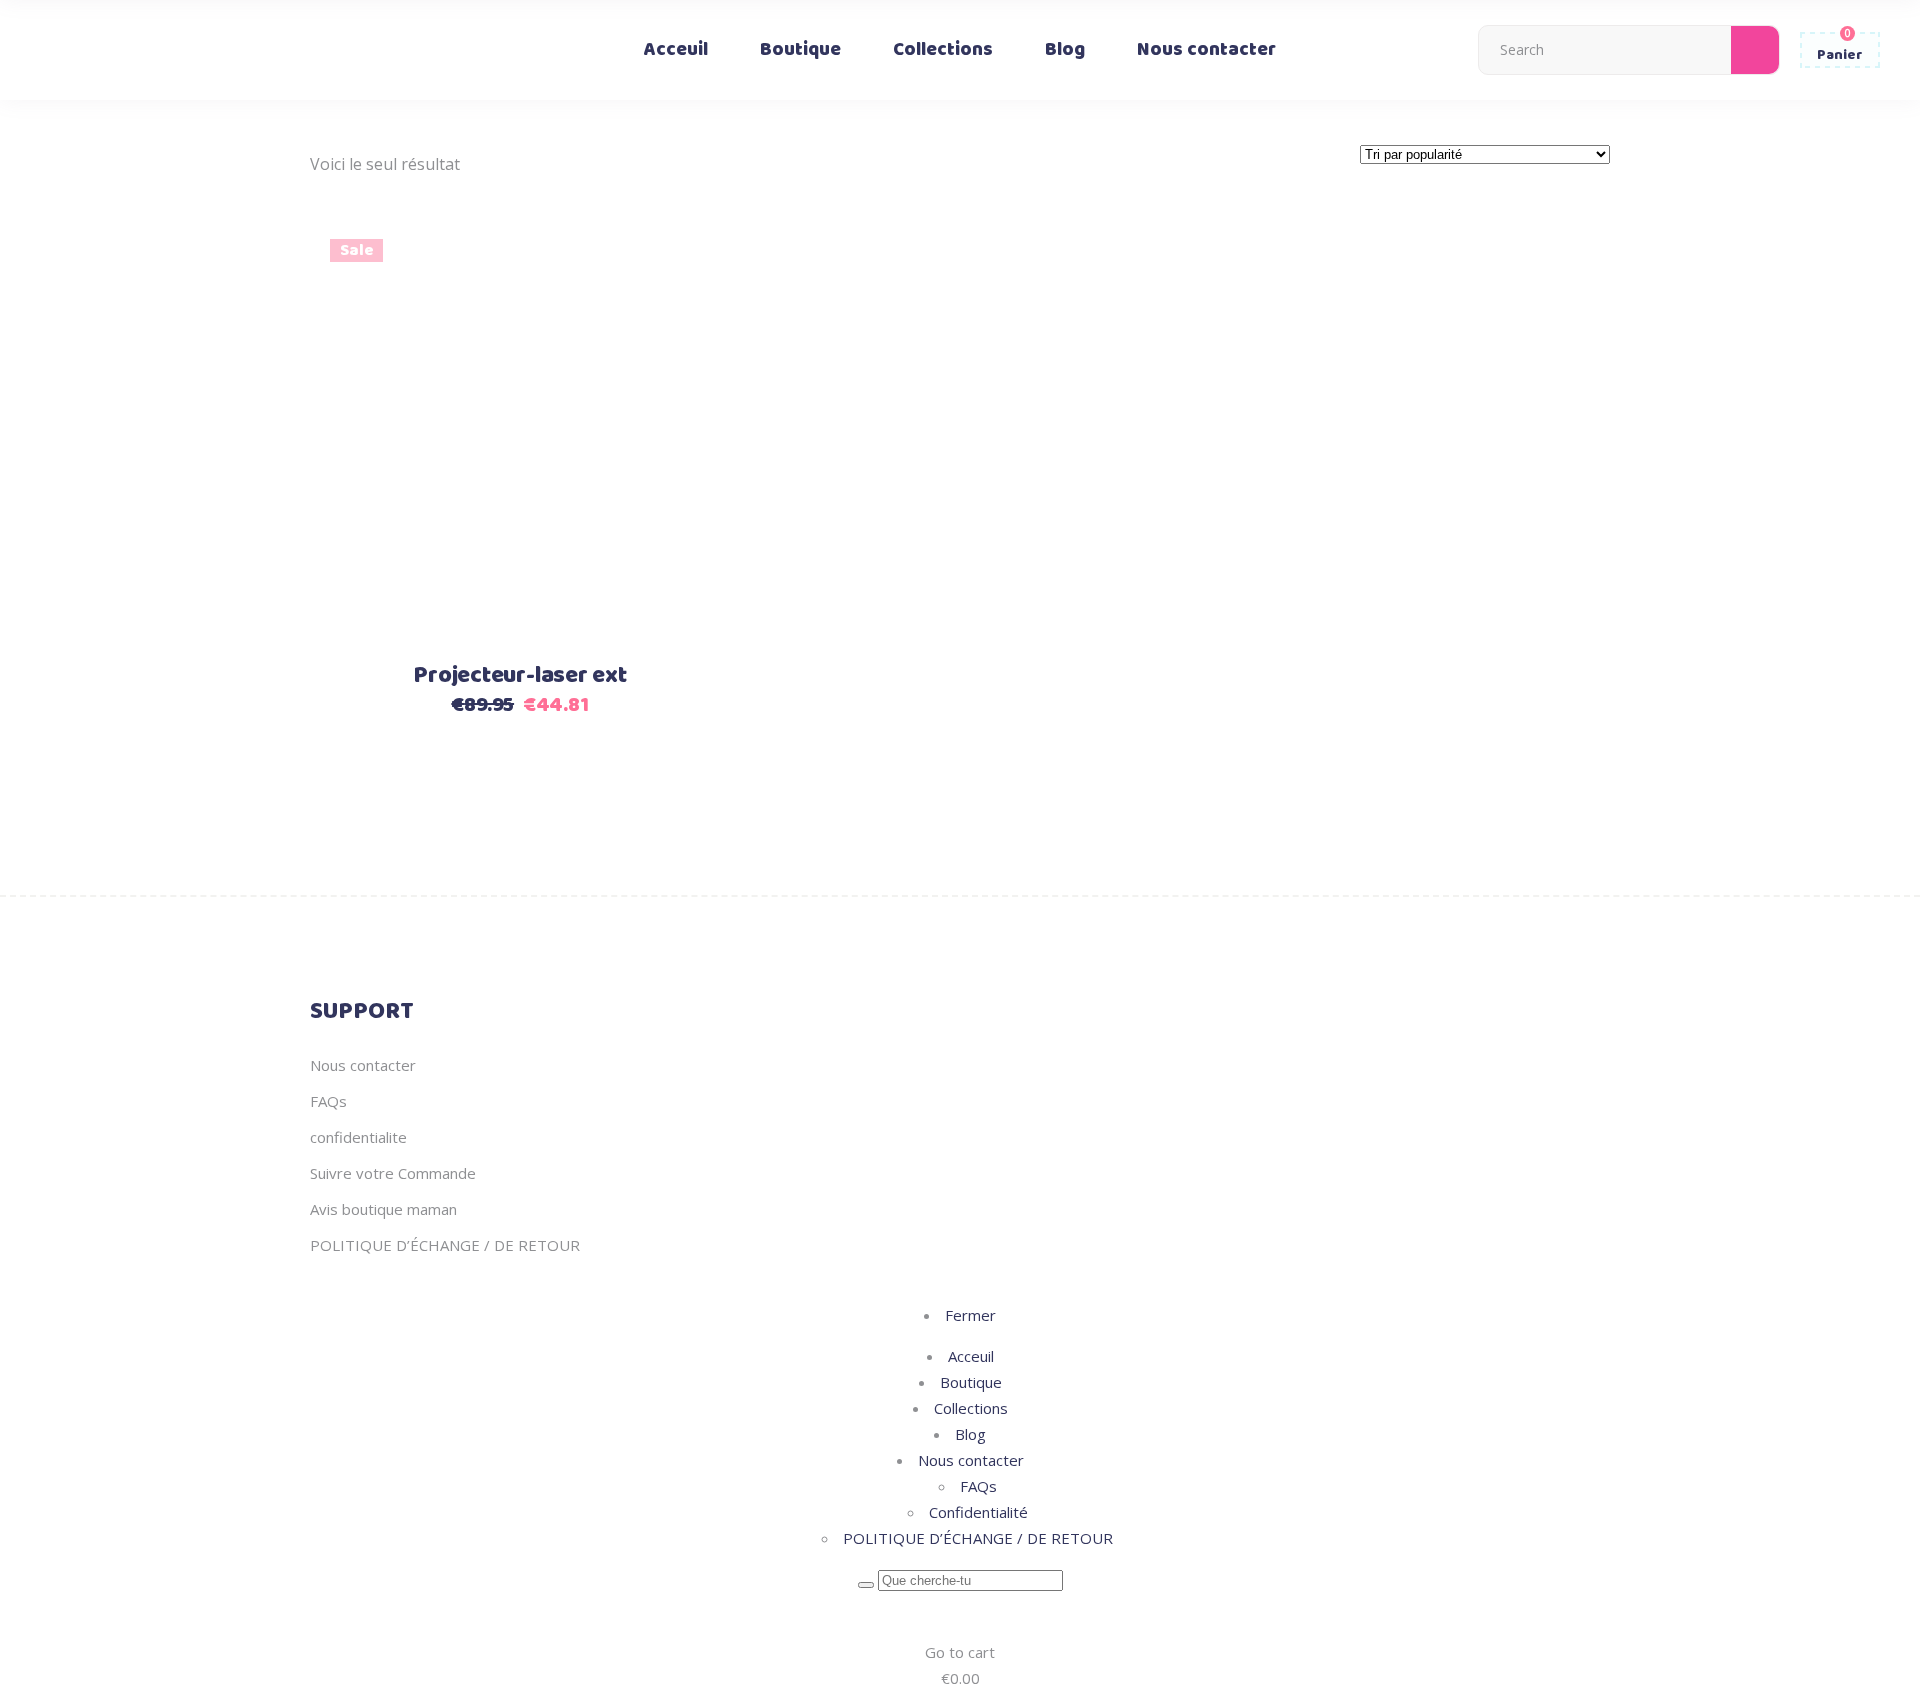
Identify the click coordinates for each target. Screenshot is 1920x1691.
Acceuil (971, 1356)
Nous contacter (363, 1065)
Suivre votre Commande (393, 1173)
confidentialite (358, 1137)
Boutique (971, 1382)
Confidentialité (978, 1512)
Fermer (970, 1315)
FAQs (328, 1101)
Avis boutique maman (383, 1209)
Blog (970, 1434)
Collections (971, 1408)
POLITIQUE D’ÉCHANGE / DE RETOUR (445, 1245)
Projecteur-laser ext (519, 676)
